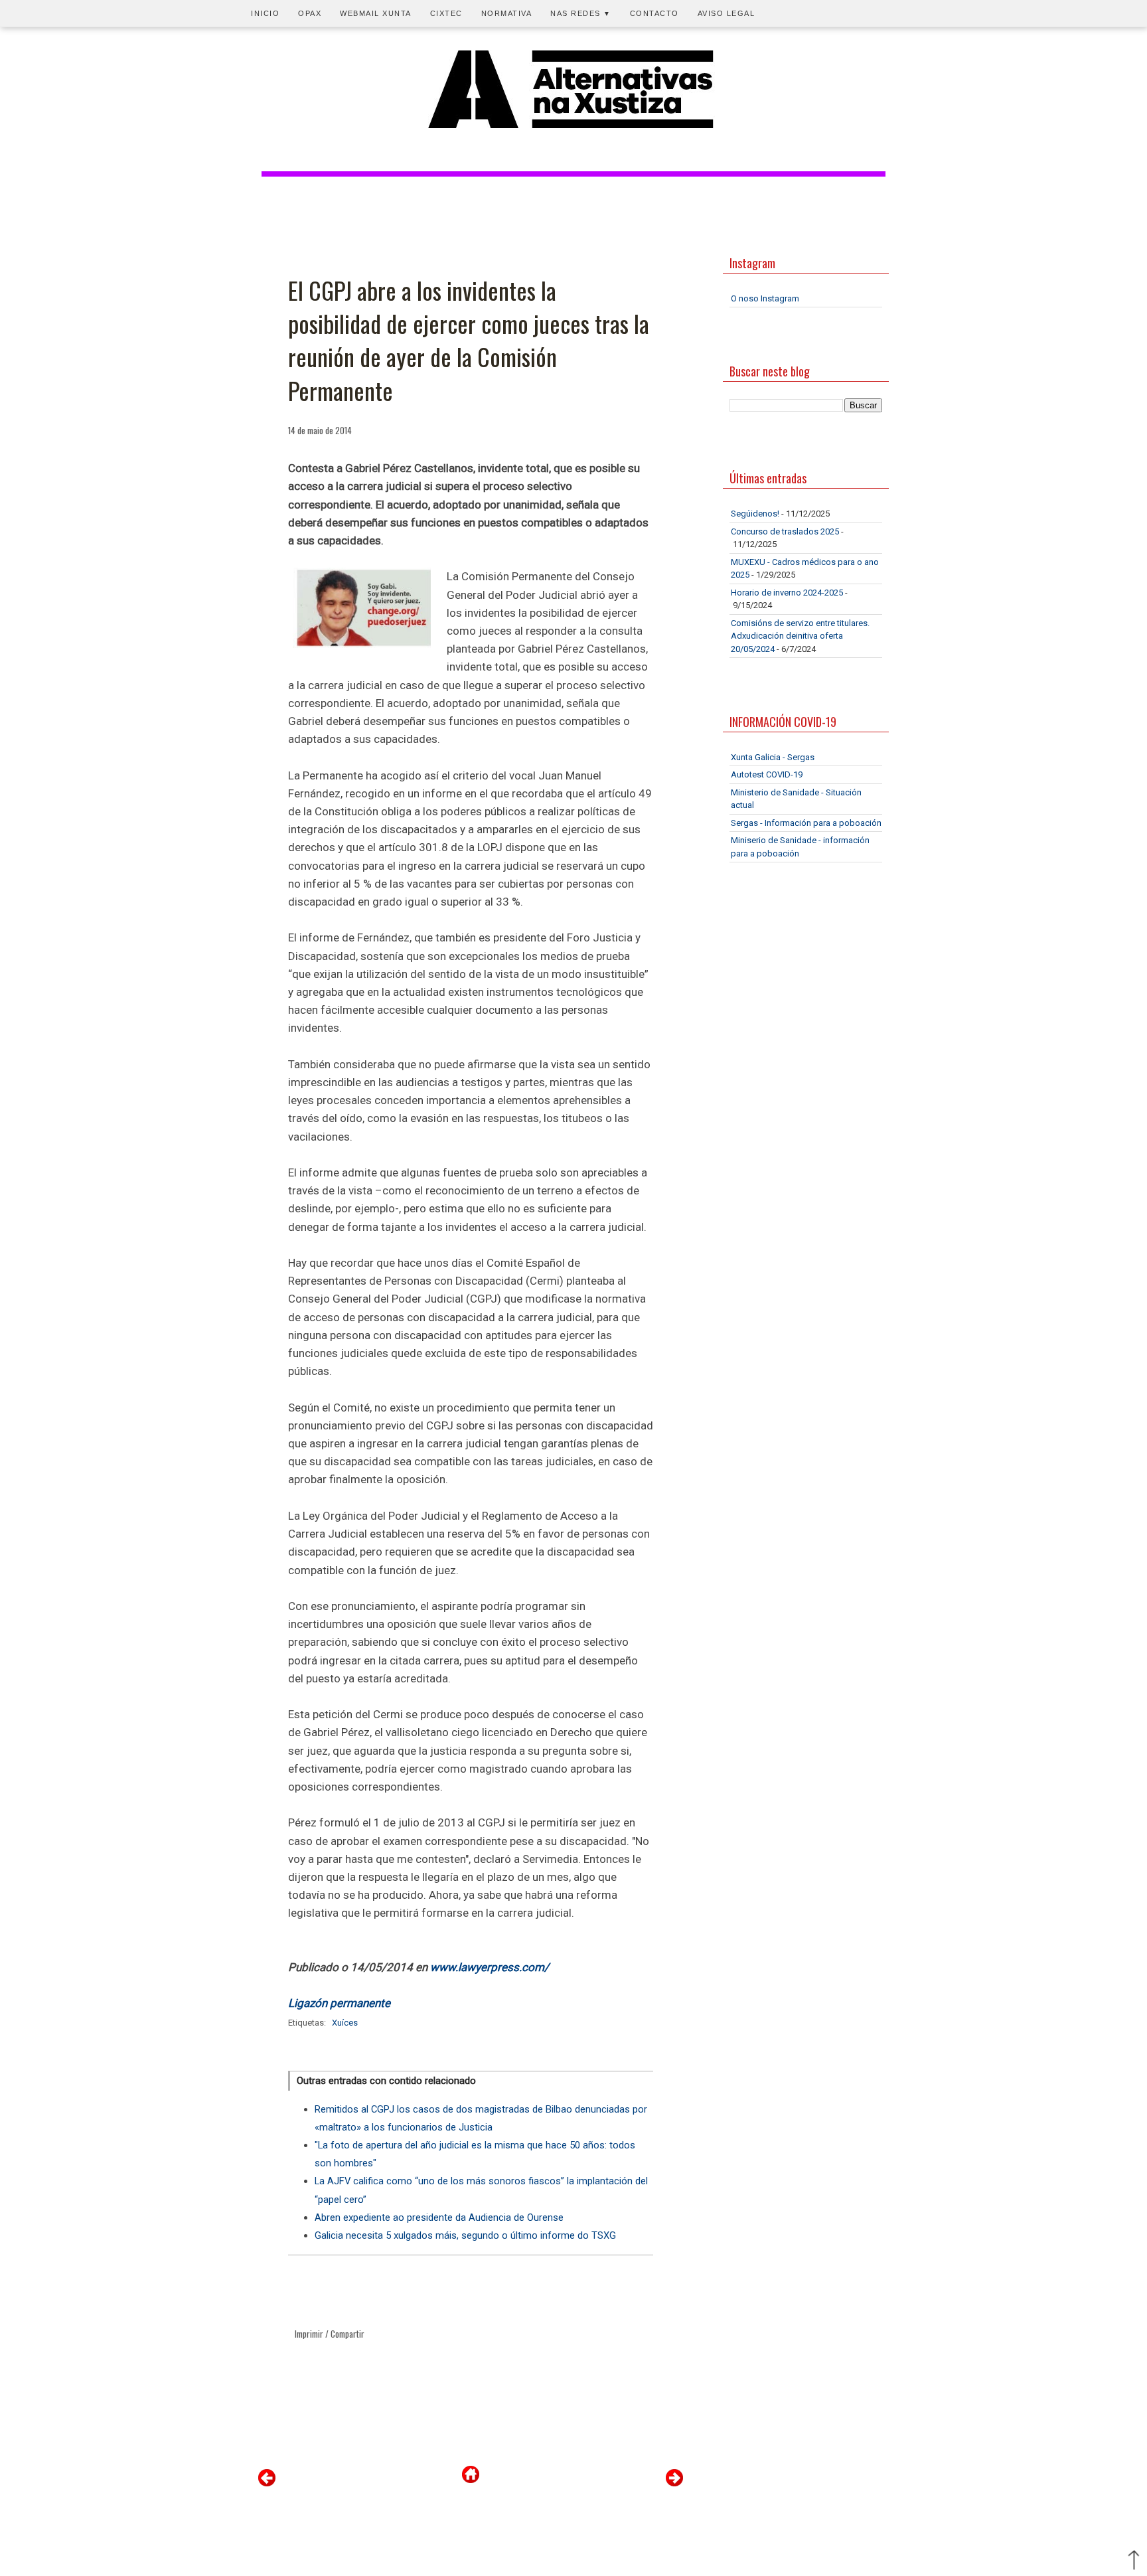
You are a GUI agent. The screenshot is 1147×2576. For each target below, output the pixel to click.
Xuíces (345, 2023)
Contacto (654, 13)
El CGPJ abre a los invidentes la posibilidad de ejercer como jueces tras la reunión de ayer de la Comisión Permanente (469, 341)
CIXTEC (446, 13)
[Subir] (1134, 2561)
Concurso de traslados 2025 (785, 531)
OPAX (310, 13)
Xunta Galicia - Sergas (773, 757)
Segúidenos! (755, 514)
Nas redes (581, 13)
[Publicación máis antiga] (674, 2483)
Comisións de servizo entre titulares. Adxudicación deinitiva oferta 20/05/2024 (800, 636)
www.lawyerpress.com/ (490, 1967)
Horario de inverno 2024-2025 (787, 593)
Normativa (507, 13)
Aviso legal (726, 13)
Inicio (265, 13)
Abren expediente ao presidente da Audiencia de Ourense (439, 2217)
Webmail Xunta (376, 13)
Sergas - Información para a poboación (806, 823)
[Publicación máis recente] (267, 2483)
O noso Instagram (765, 298)
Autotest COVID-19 (767, 774)
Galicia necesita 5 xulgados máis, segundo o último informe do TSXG (465, 2235)
